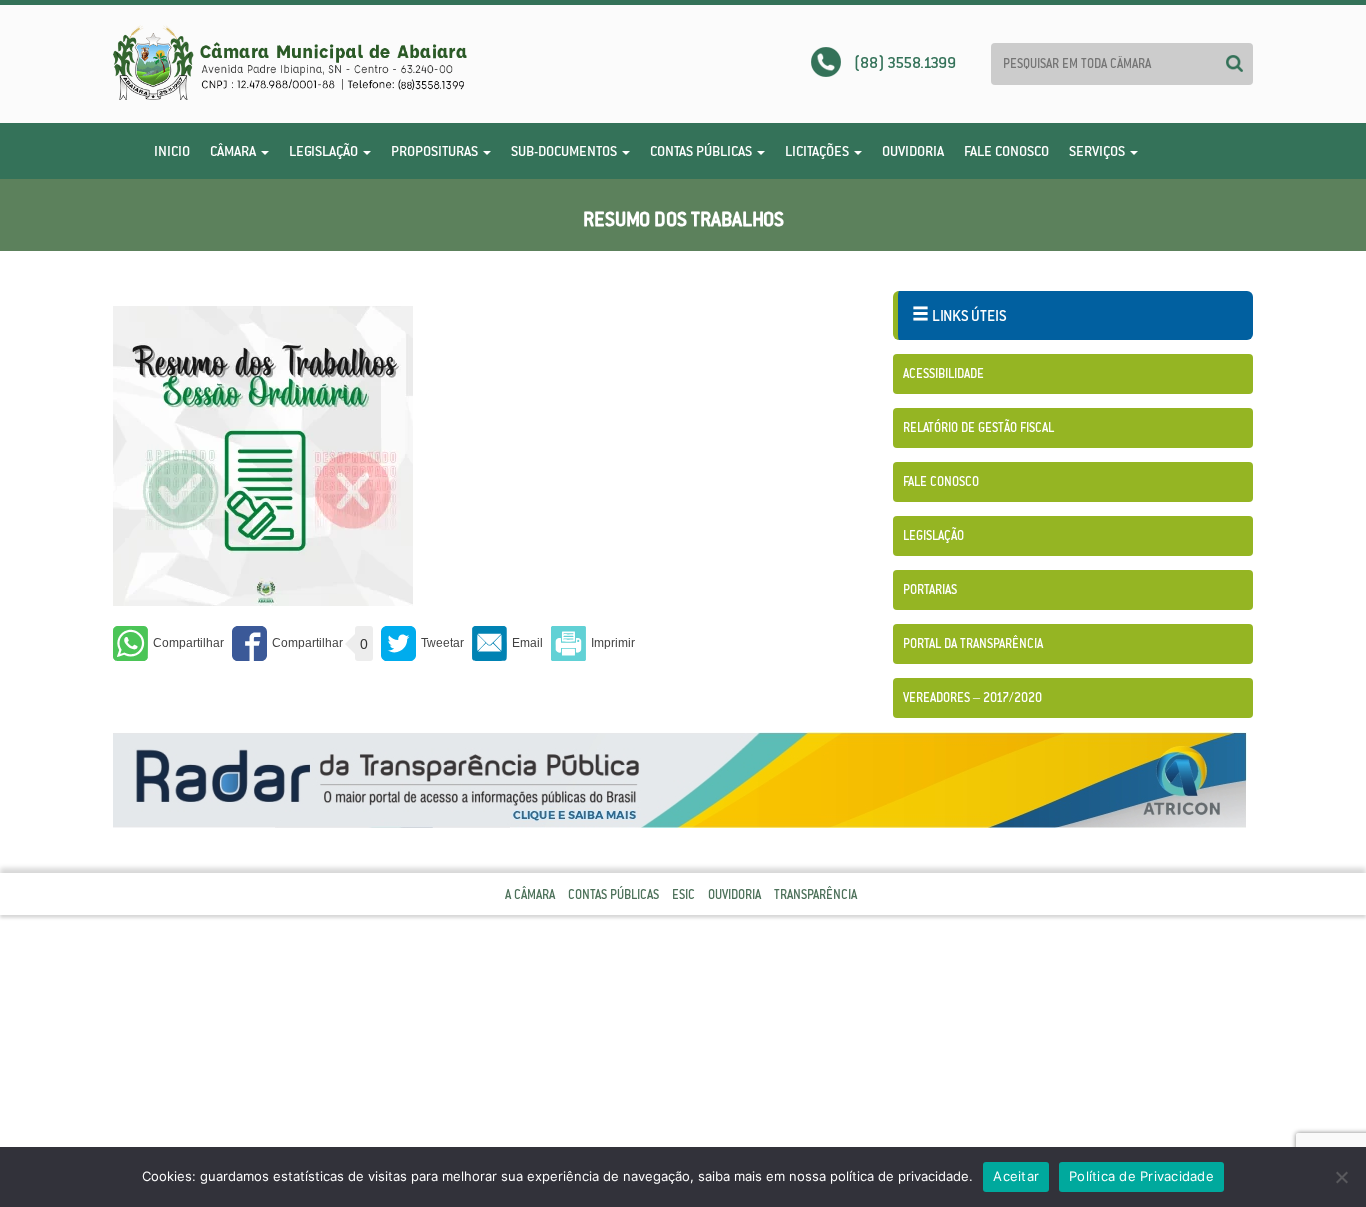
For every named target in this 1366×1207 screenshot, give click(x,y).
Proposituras (436, 151)
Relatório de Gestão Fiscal (978, 427)
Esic (683, 894)
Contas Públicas (702, 151)
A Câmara (530, 894)
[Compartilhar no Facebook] (287, 643)
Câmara (234, 151)
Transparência (815, 894)
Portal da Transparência (973, 643)
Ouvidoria (913, 151)
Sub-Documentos (565, 151)
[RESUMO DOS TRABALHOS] (263, 455)
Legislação (325, 151)
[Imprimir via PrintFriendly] (593, 643)
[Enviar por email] (507, 643)
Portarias (930, 589)
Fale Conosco (1006, 151)
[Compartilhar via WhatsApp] (168, 643)
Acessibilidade (943, 373)
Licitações (818, 151)
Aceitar (1016, 1176)
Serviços (1098, 151)
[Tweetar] (422, 643)
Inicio (172, 151)
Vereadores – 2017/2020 (972, 697)
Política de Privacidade (1141, 1176)
